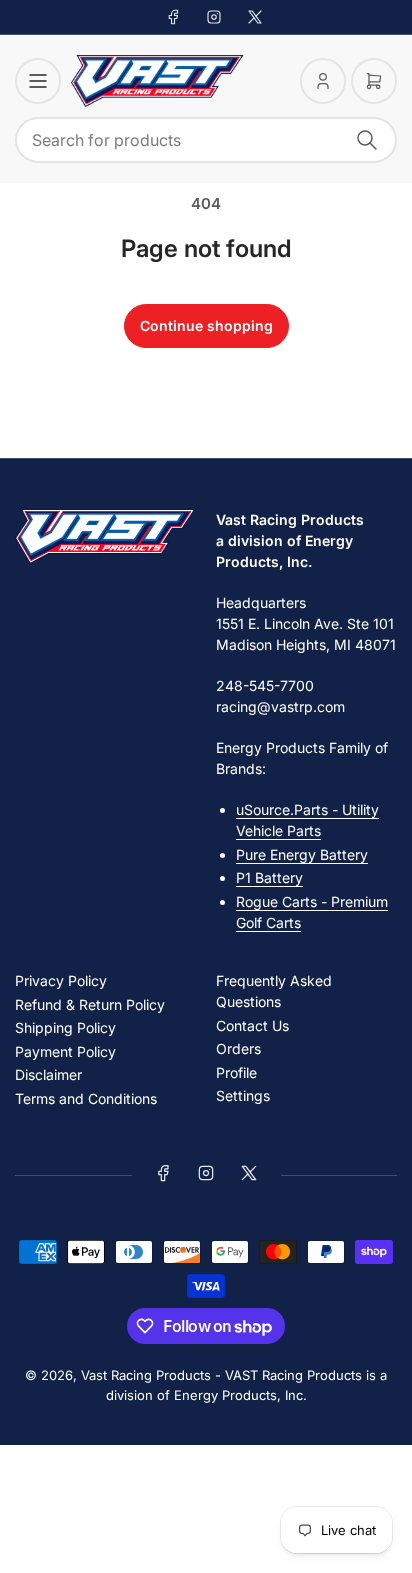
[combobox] (206, 140)
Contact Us (252, 1025)
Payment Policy (65, 1051)
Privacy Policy (61, 980)
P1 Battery (269, 877)
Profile (236, 1072)
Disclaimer (48, 1074)
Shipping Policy (65, 1027)
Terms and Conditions (86, 1098)
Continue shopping (206, 325)
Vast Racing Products (146, 1375)
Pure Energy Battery (302, 854)
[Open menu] (38, 81)
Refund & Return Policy (90, 1004)
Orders (238, 1048)
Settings (243, 1095)
